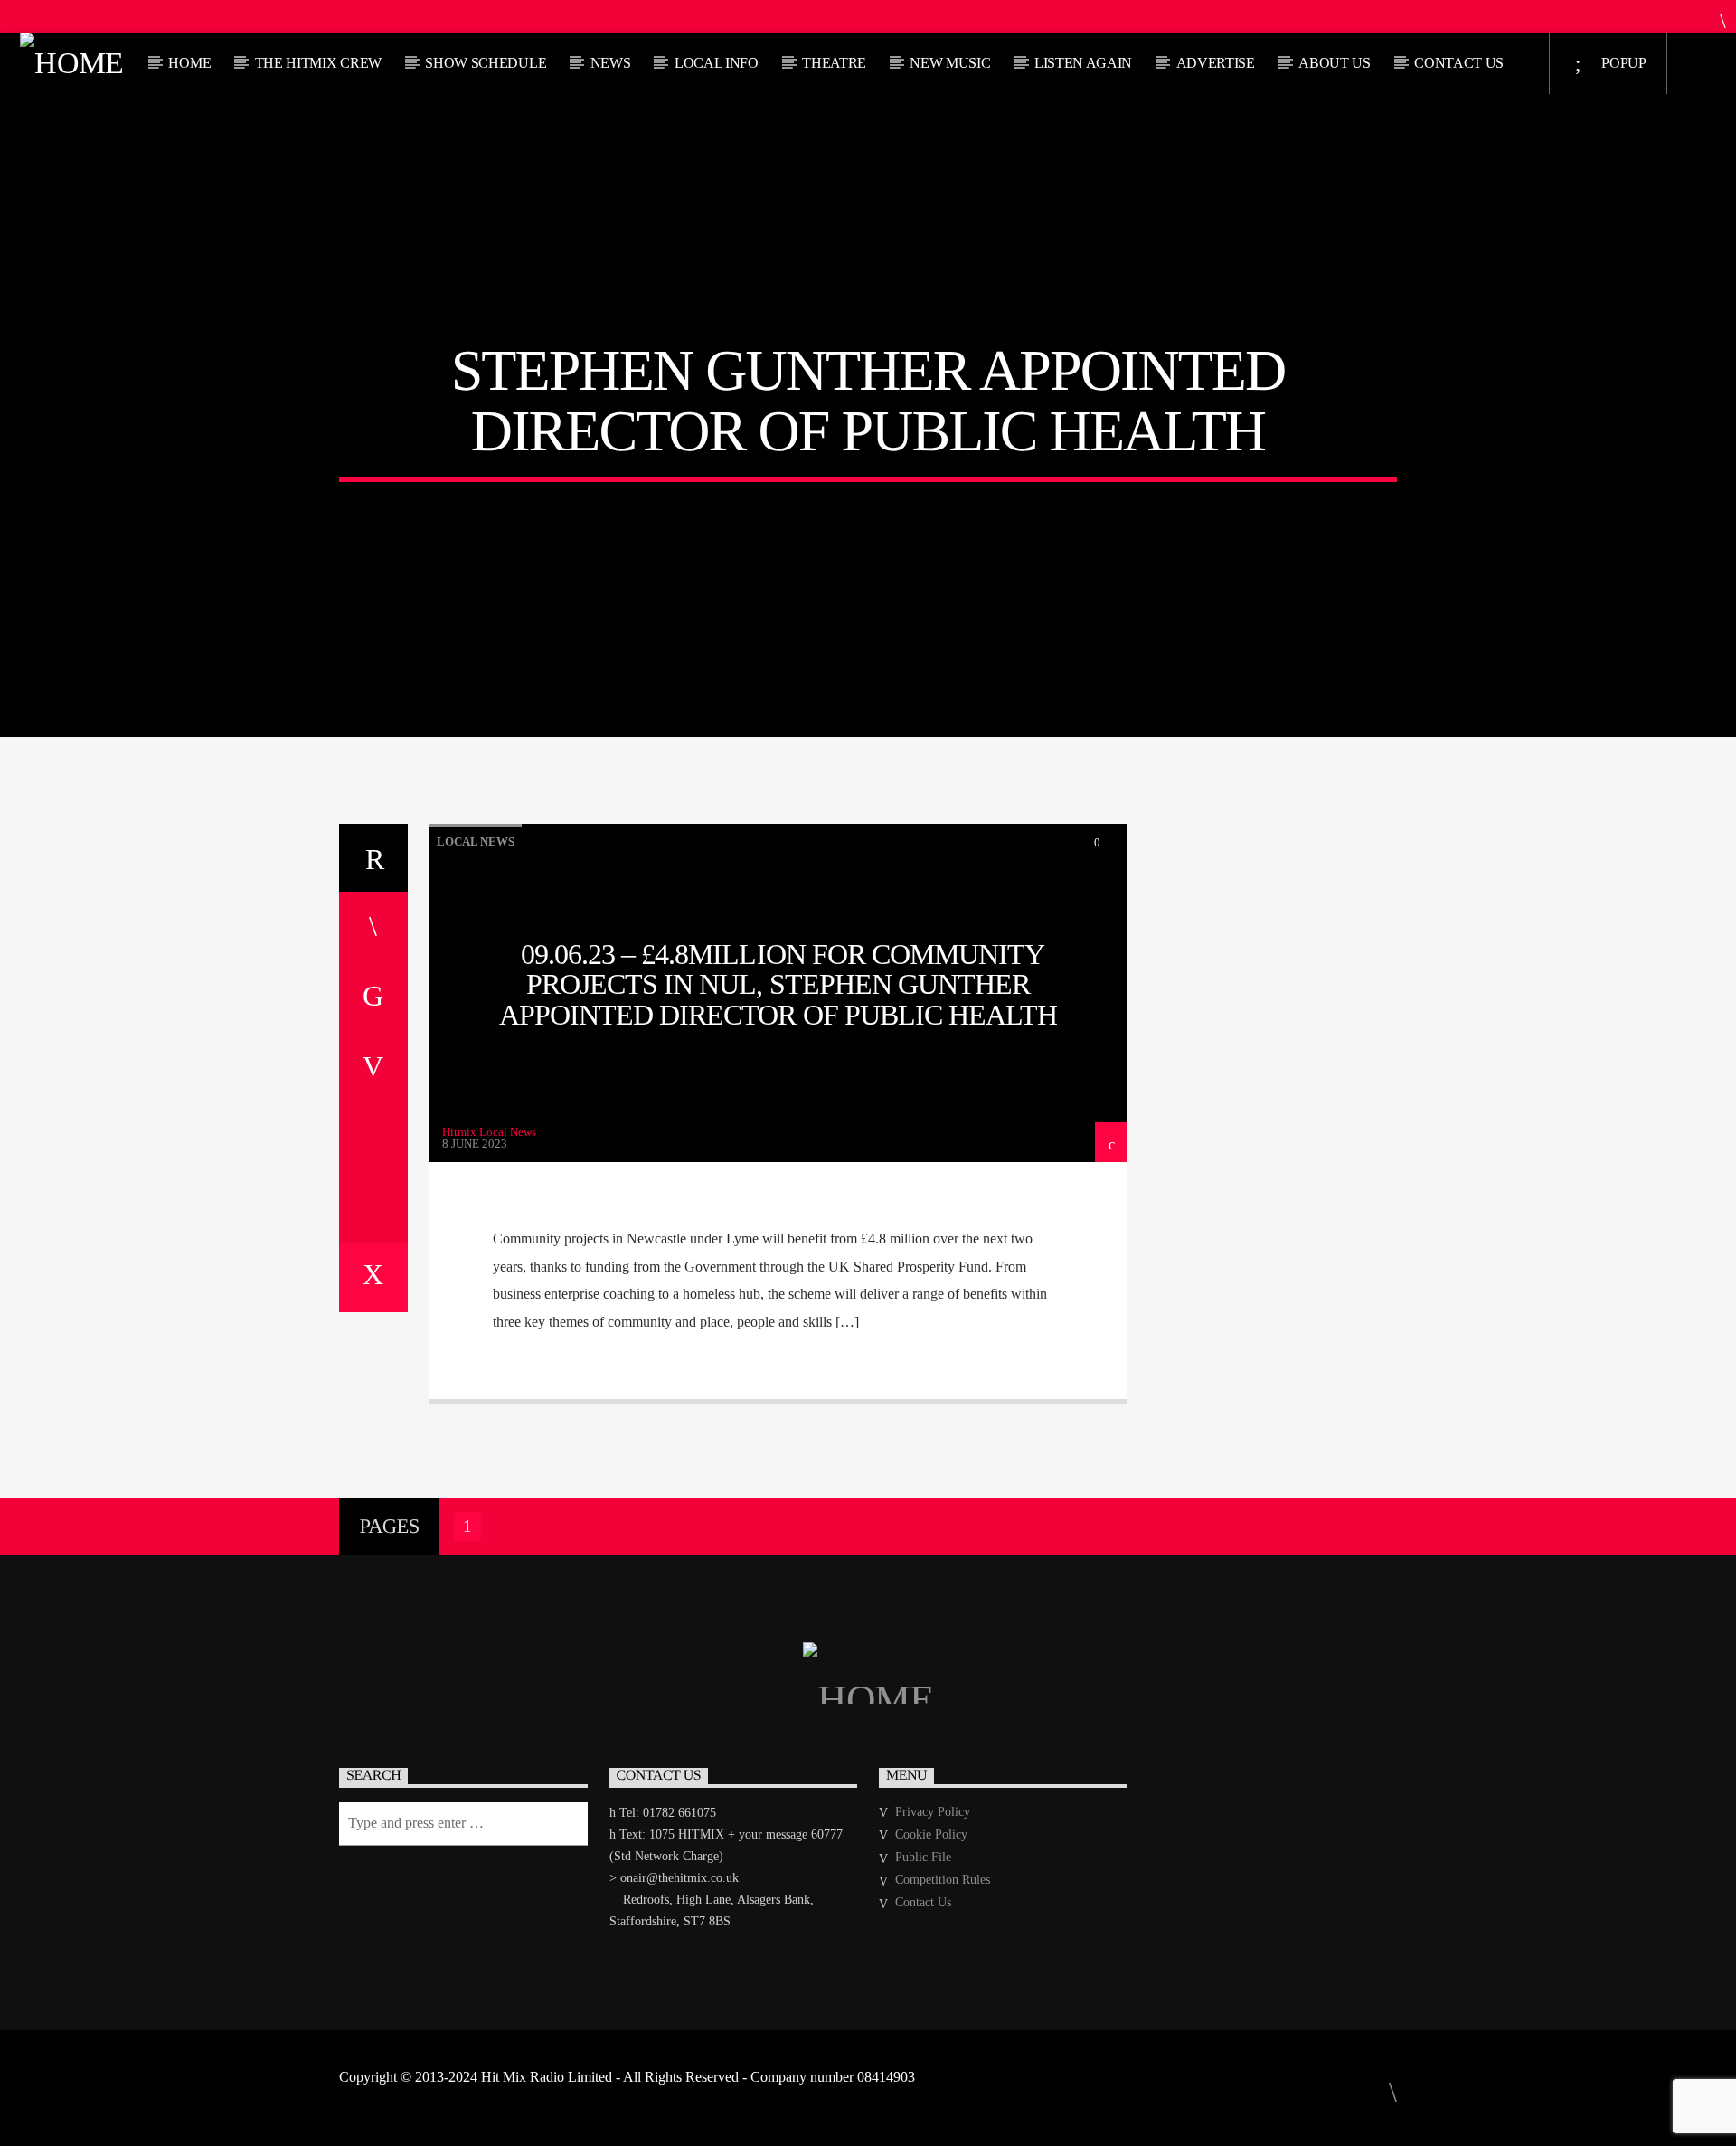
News (611, 63)
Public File (923, 1857)
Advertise (1216, 63)
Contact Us (1459, 63)
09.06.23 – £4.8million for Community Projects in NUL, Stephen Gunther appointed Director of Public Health (778, 984)
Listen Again (1083, 63)
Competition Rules (943, 1880)
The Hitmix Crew (318, 63)
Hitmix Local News (489, 1132)
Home (189, 63)
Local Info (717, 63)
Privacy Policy (933, 1812)
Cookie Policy (931, 1834)
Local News (476, 841)
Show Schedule (486, 63)
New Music (950, 63)
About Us (1334, 63)
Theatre (834, 63)
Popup (1623, 63)
